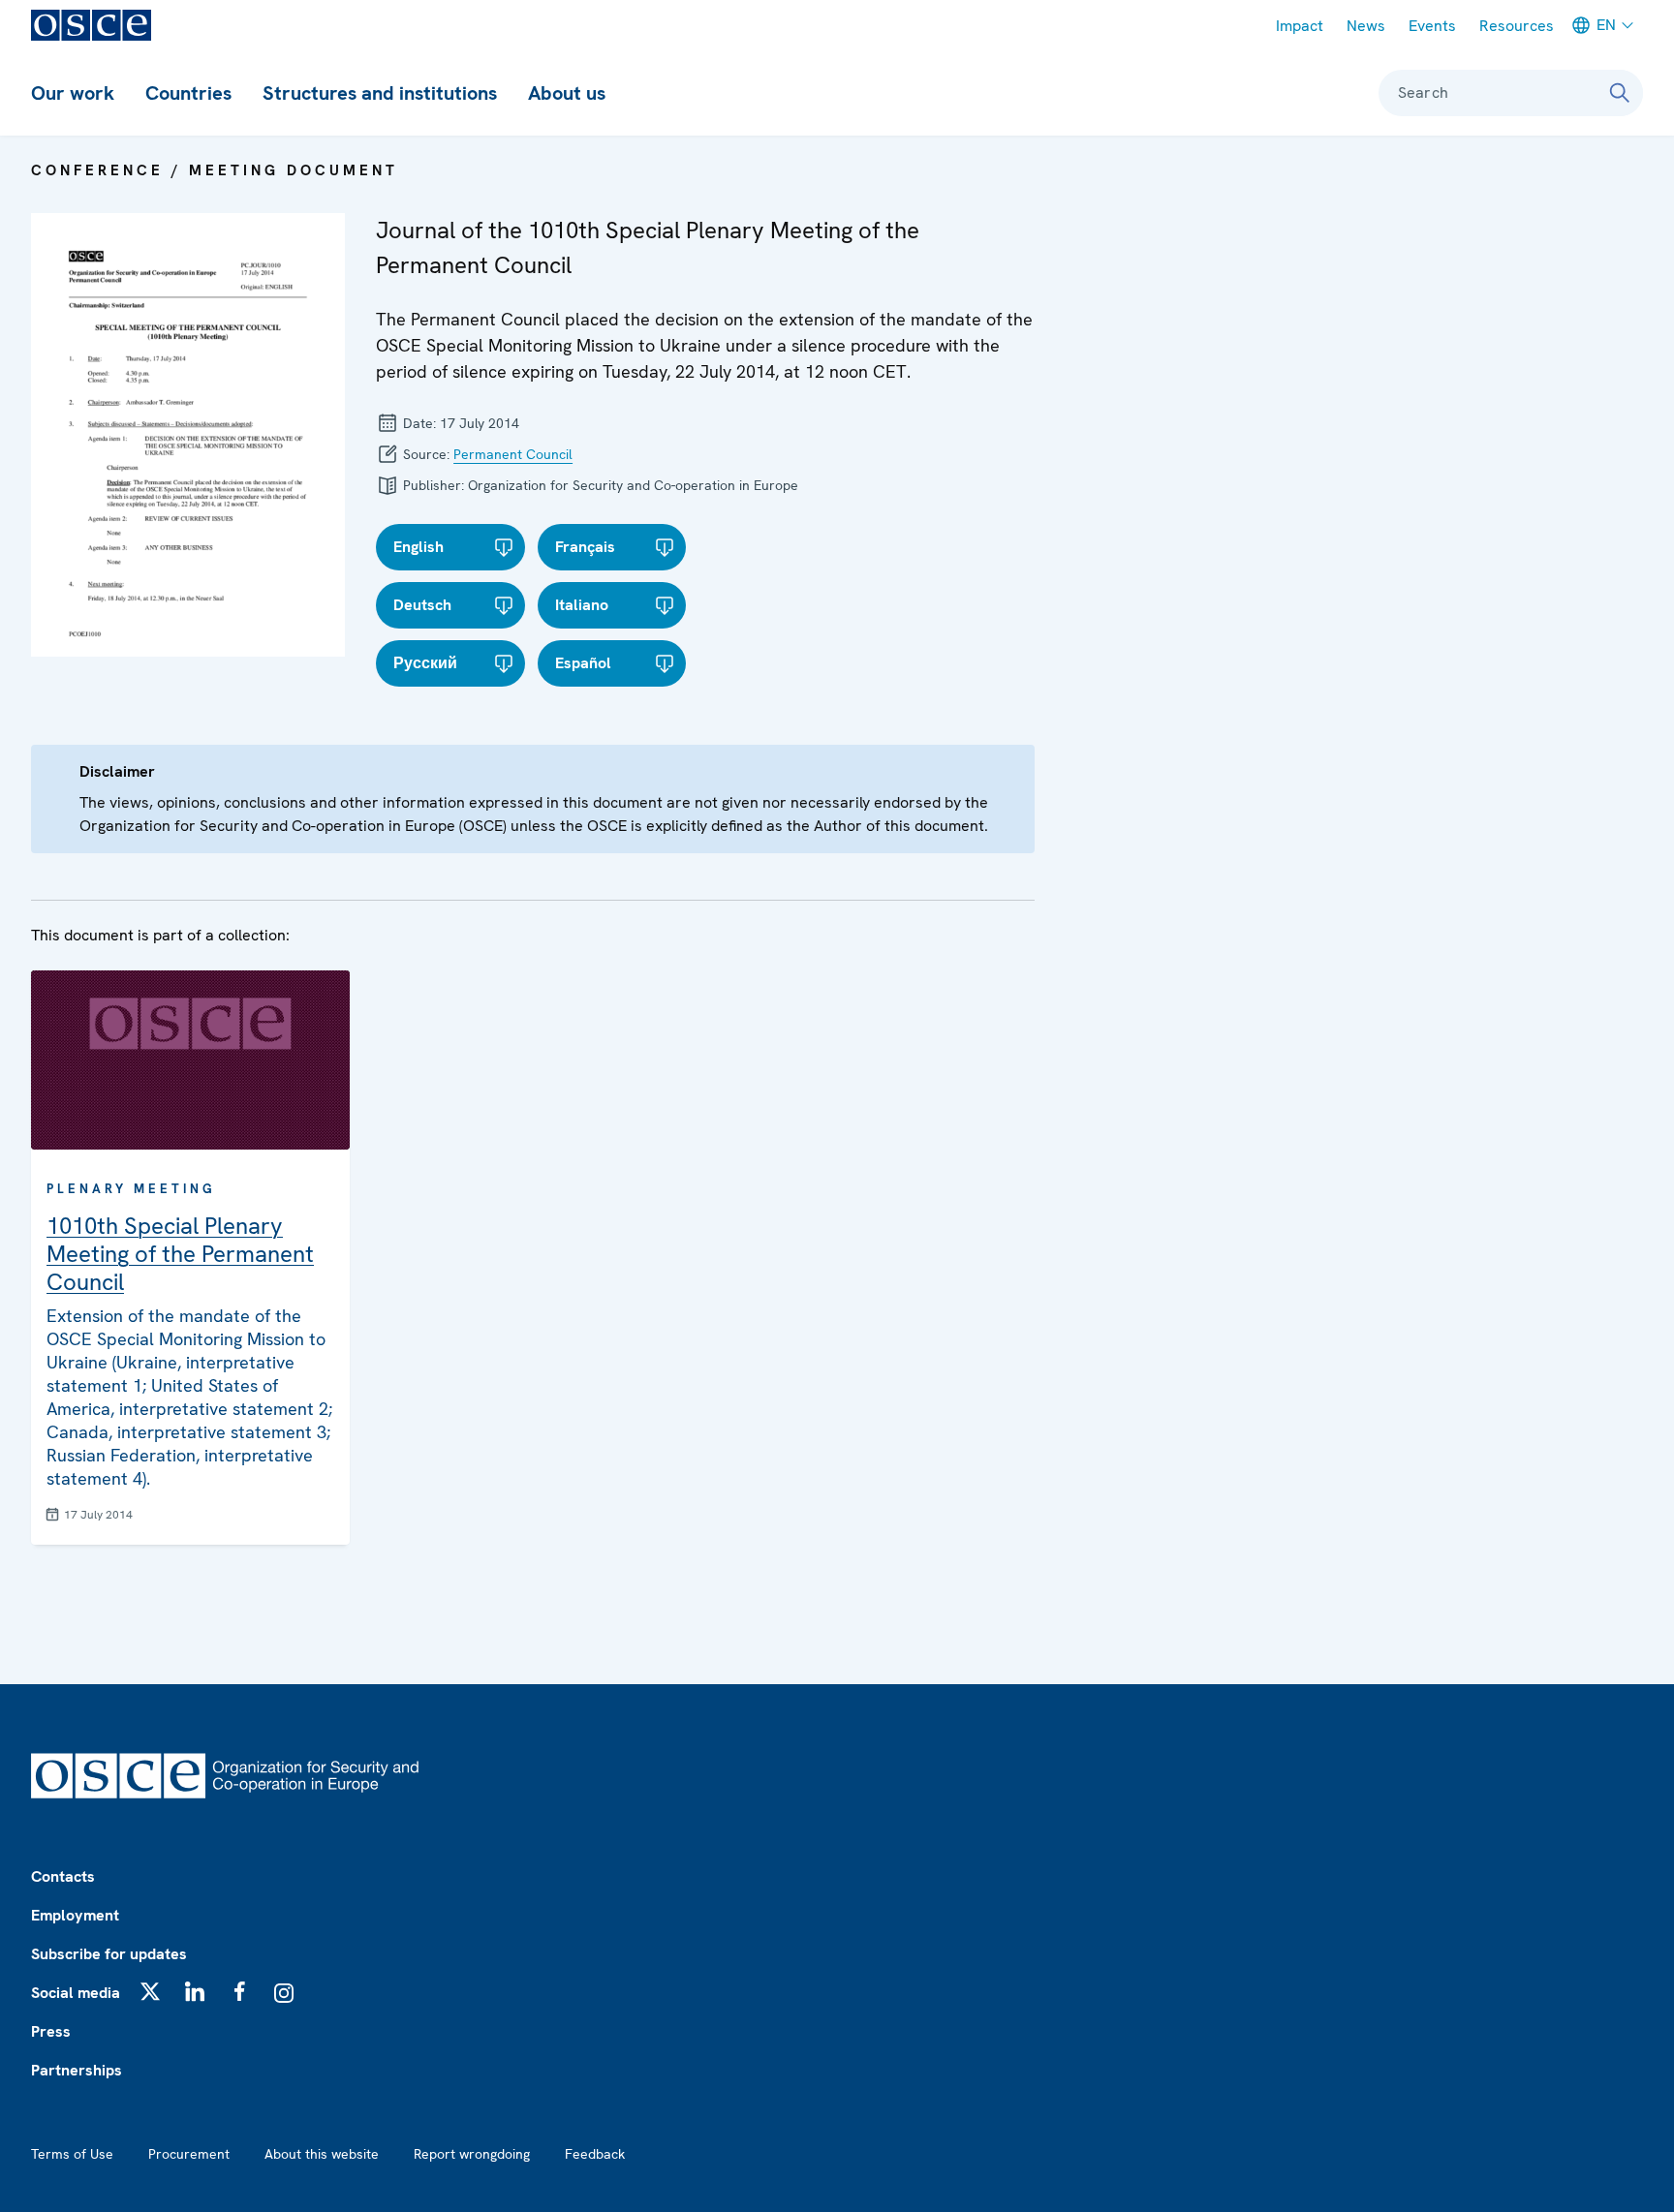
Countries (188, 93)
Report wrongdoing (472, 2154)
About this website (322, 2154)
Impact (1300, 26)
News (1366, 26)
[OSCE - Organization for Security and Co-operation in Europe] (91, 25)
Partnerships (77, 2070)
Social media (76, 1993)
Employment (75, 1915)
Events (1432, 26)
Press (51, 2031)
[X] (150, 1991)
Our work (73, 93)
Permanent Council (513, 454)
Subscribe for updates (109, 1954)
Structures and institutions (380, 93)
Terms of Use (72, 2154)
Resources (1517, 26)
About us (567, 93)
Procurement (189, 2154)
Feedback (595, 2154)
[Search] (1620, 93)
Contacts (63, 1876)
